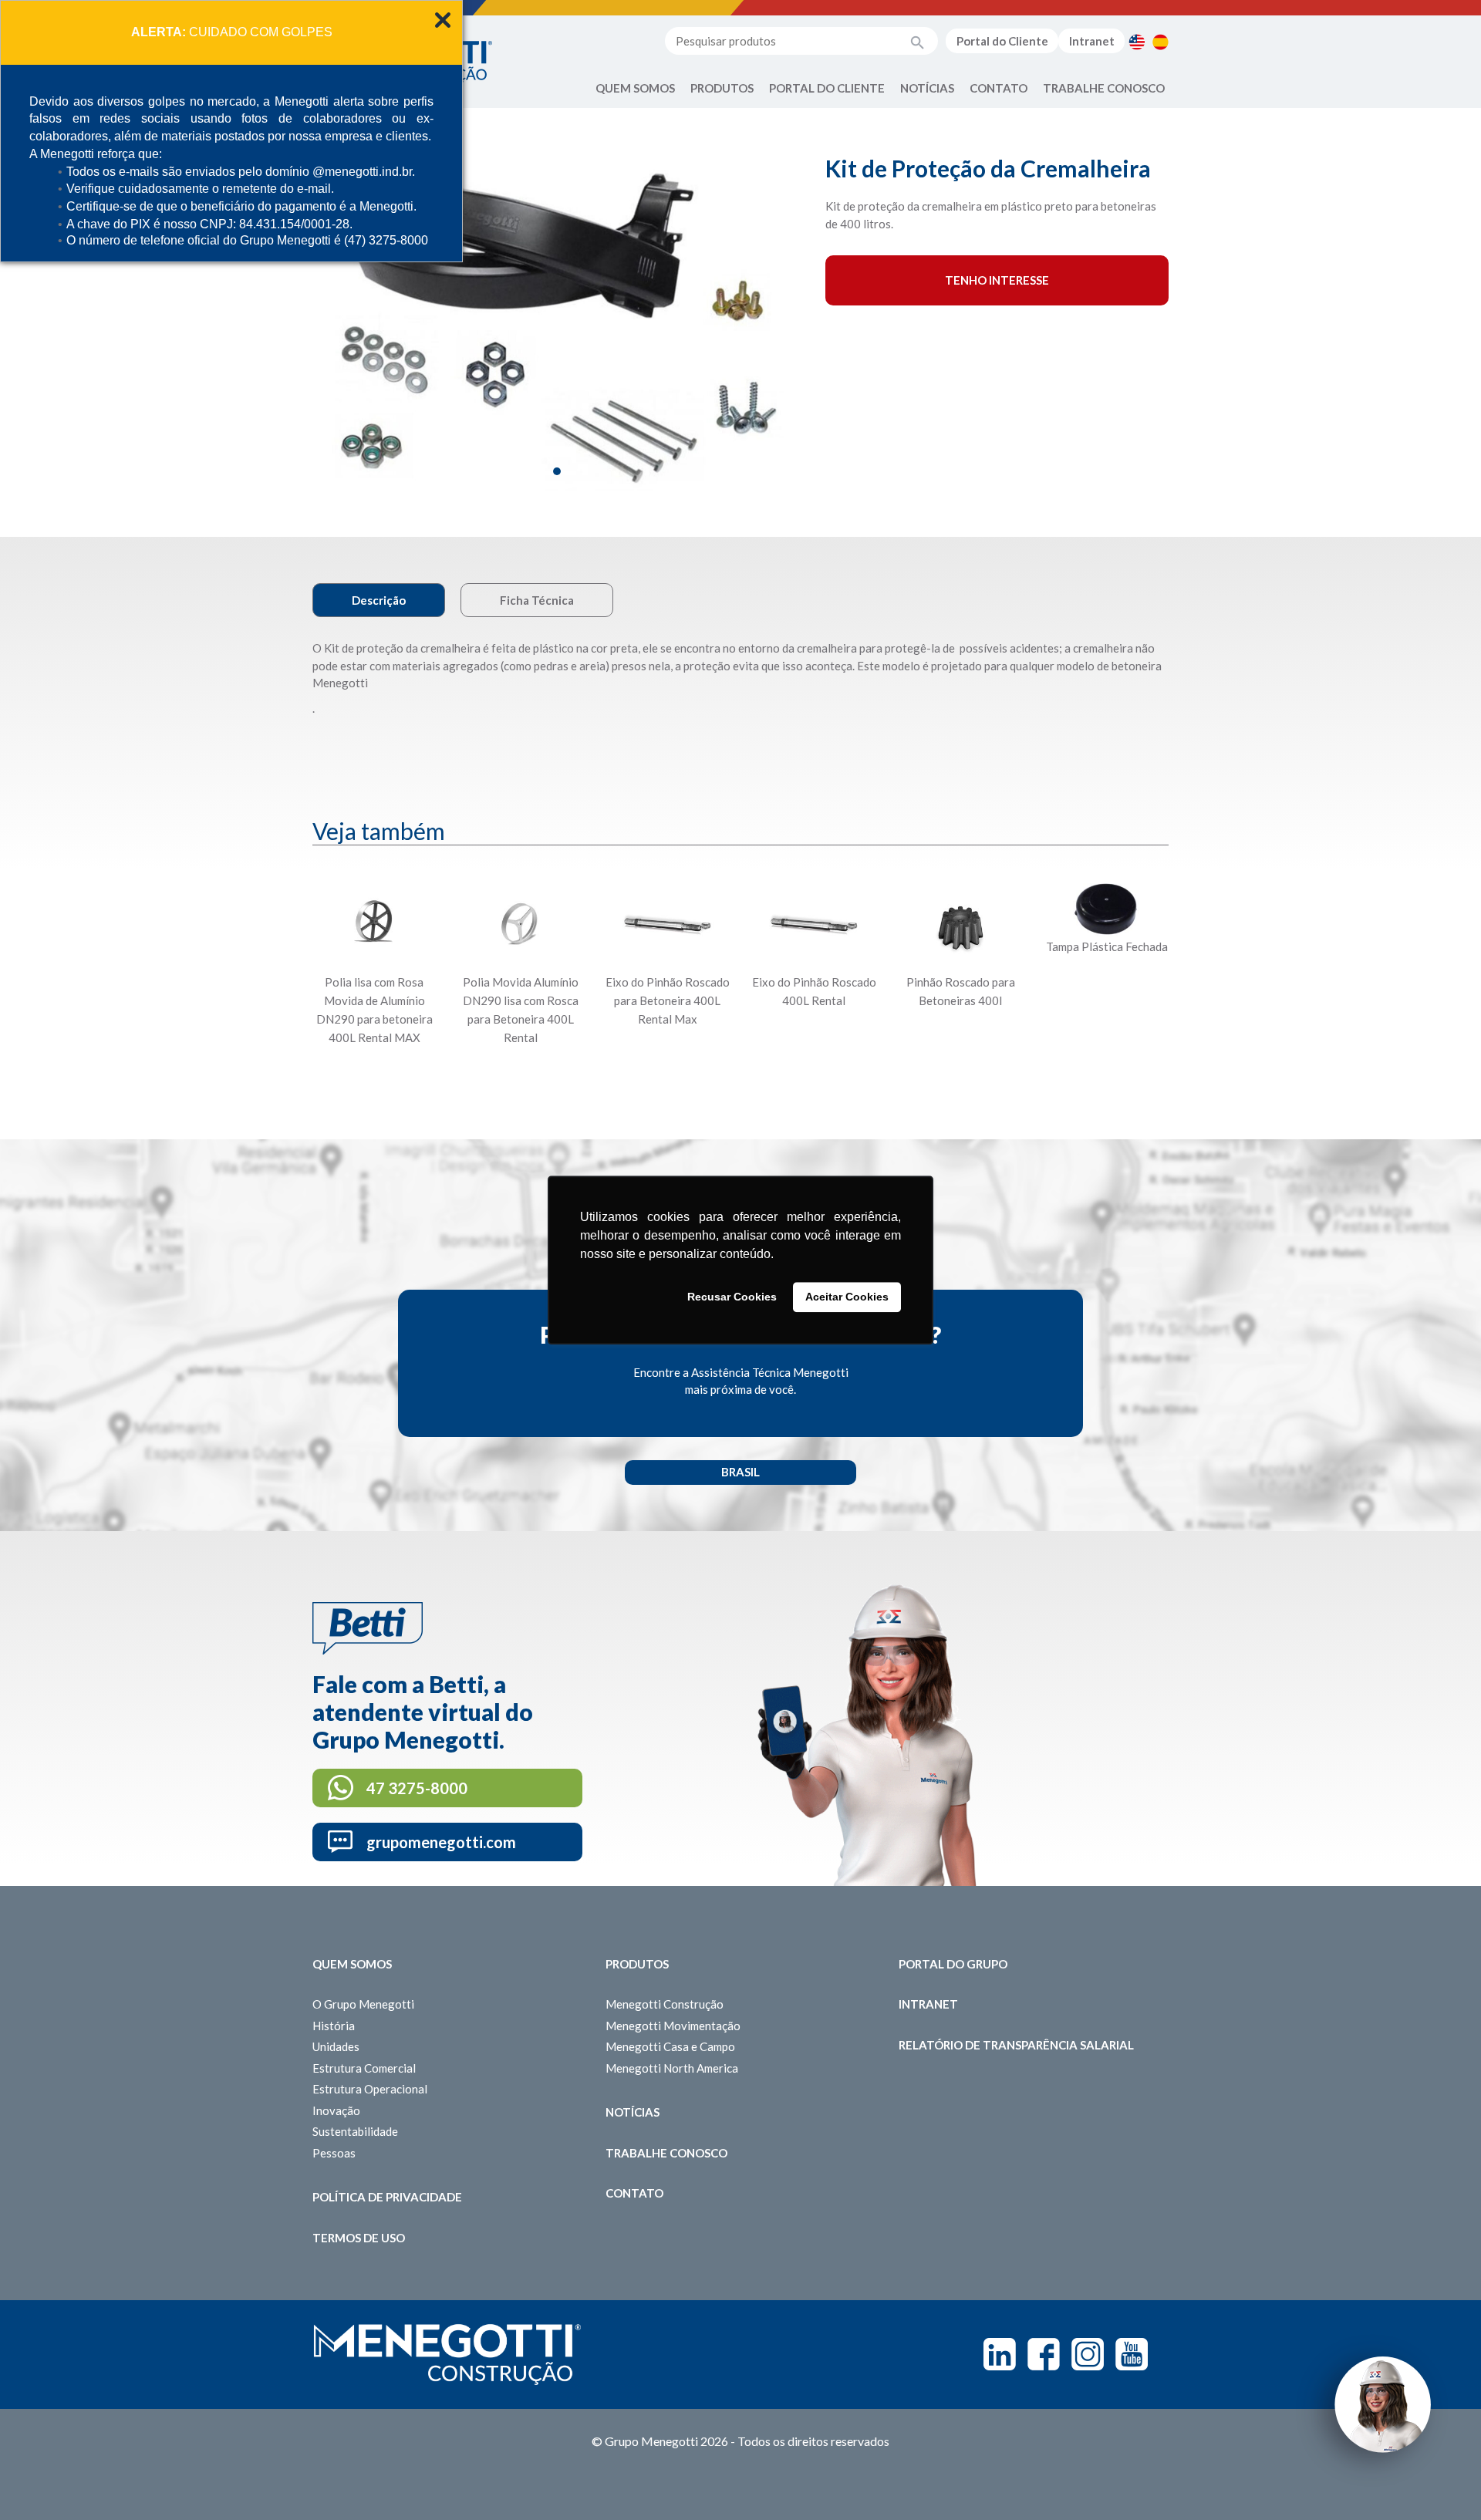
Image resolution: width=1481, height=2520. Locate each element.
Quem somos (352, 1964)
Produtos (722, 88)
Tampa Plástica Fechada (1107, 946)
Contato (999, 88)
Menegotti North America (672, 2068)
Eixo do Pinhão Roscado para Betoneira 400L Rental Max (668, 1000)
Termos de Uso (359, 2238)
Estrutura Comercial (364, 2068)
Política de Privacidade (387, 2197)
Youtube (1132, 2354)
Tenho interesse (997, 280)
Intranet (1092, 41)
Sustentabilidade (355, 2131)
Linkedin (1000, 2354)
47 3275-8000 (417, 1788)
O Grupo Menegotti (363, 2004)
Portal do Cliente (1002, 41)
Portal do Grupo (953, 1964)
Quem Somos (635, 88)
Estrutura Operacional (370, 2089)
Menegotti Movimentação (673, 2026)
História (334, 2026)
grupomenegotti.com (441, 1842)
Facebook (1044, 2354)
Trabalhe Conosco (1104, 88)
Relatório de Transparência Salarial (1016, 2045)
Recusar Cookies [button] (732, 1297)
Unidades (336, 2046)
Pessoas (334, 2153)
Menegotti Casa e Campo (670, 2046)
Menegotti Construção (665, 2004)
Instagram (1088, 2354)
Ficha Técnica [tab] (537, 600)
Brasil (740, 1472)
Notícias (927, 88)
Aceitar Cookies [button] (847, 1297)
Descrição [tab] (379, 600)
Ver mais (374, 1075)
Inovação (336, 2110)
